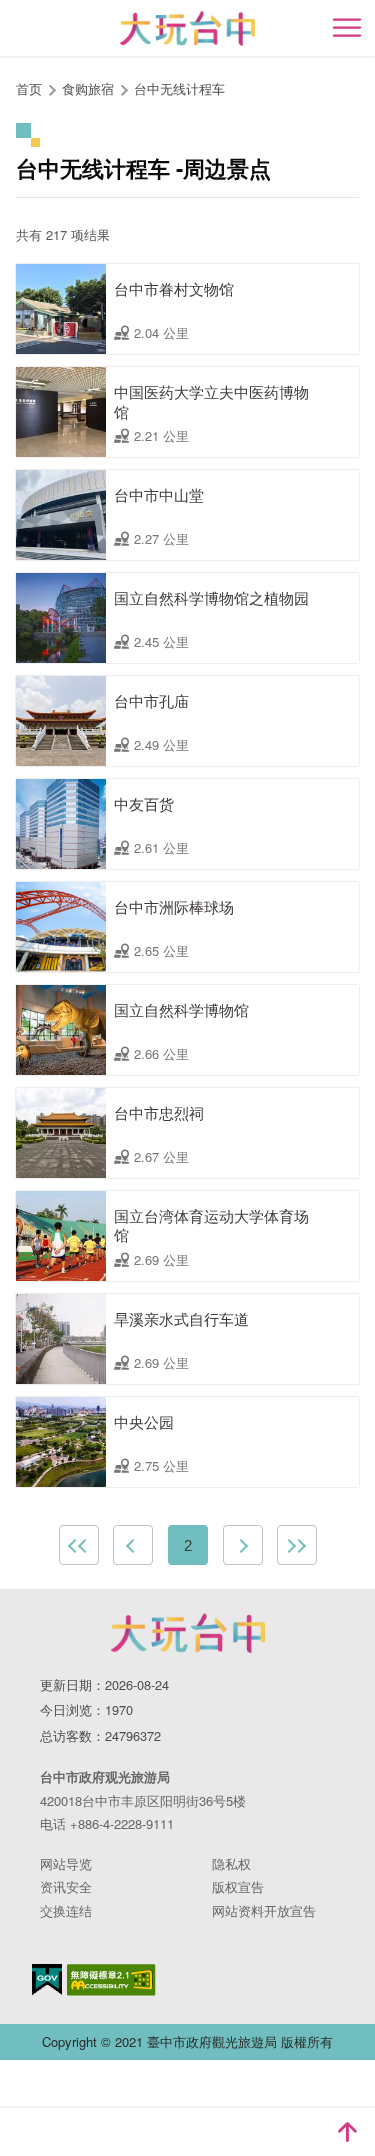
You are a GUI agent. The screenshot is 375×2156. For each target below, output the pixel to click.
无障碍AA (111, 1980)
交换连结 (66, 1910)
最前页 (79, 1545)
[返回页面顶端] (347, 2132)
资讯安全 (66, 1886)
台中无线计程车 (181, 88)
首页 (29, 88)
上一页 (133, 1545)
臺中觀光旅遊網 (187, 28)
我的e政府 (47, 1979)
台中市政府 (188, 1633)
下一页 (243, 1545)
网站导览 (66, 1863)
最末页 (297, 1545)
